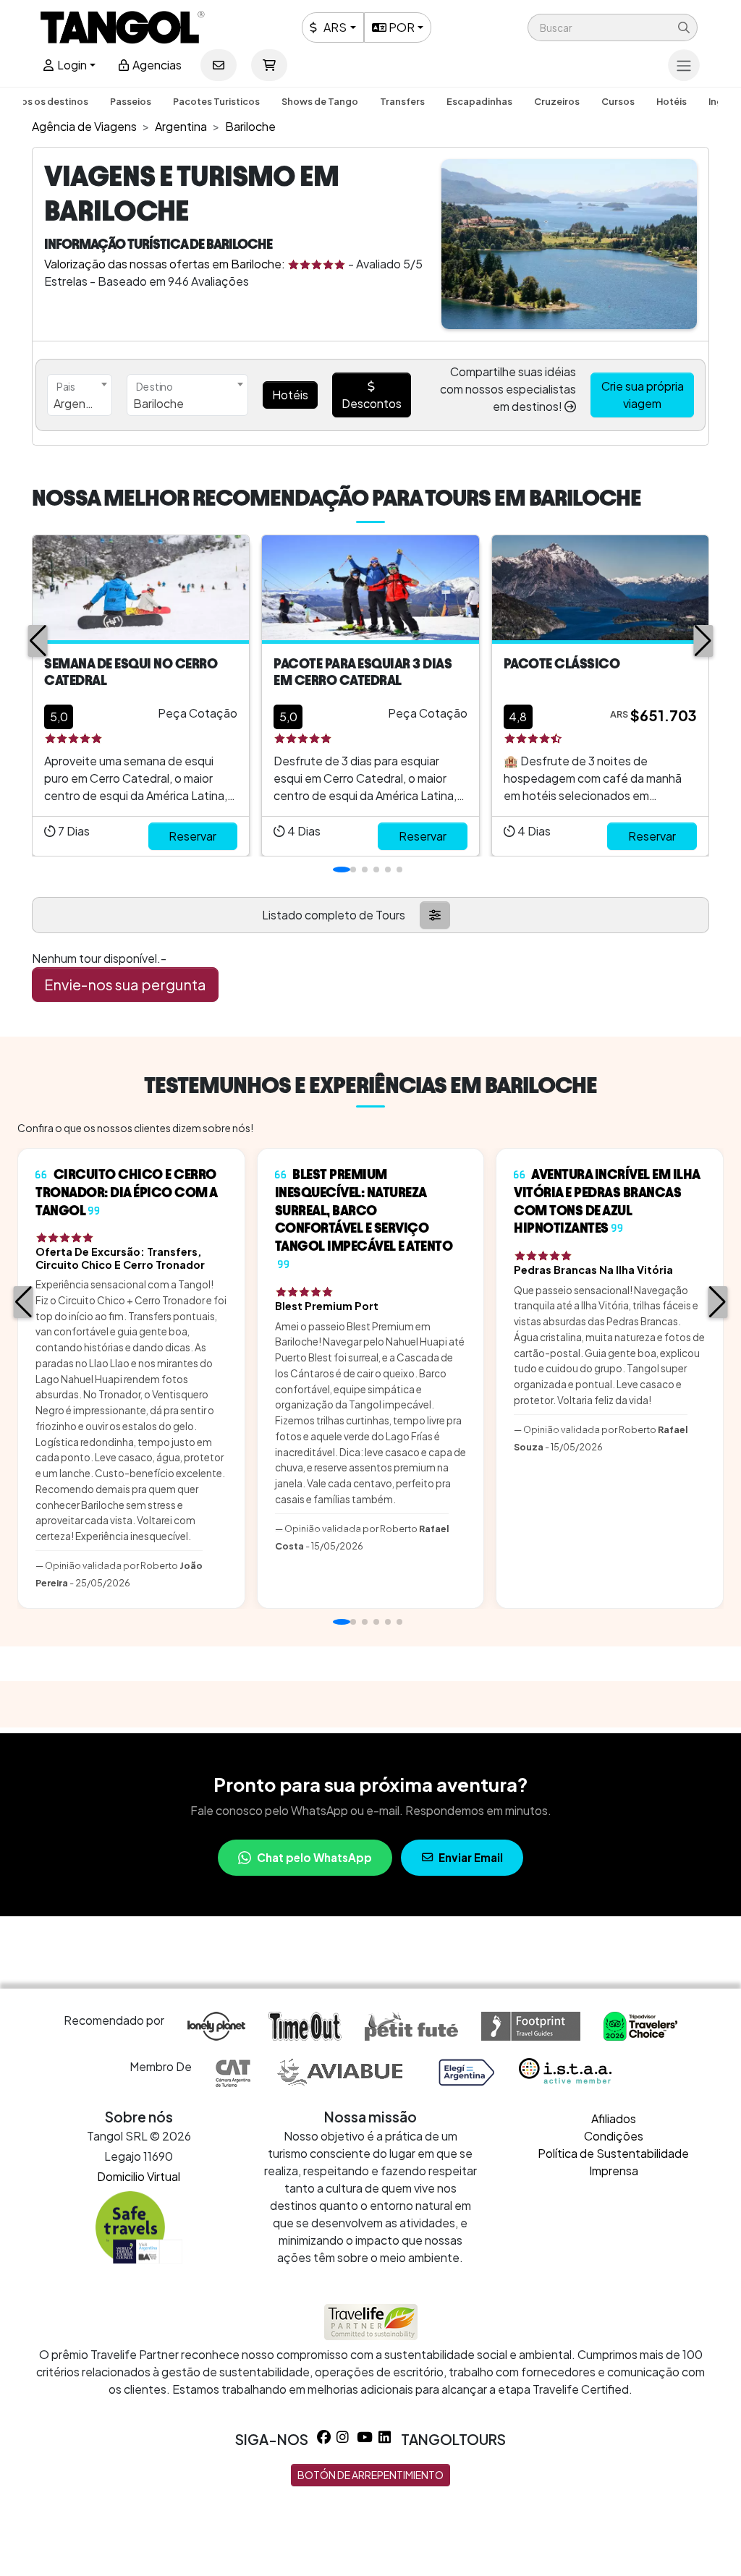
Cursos (618, 101)
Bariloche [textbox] (158, 403)
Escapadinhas (479, 101)
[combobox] (80, 395)
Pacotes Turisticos (216, 101)
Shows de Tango (320, 101)
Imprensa (614, 2171)
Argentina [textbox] (80, 403)
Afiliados (614, 2118)
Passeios (131, 101)
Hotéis (672, 101)
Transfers (402, 101)
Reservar (192, 836)
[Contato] (219, 65)
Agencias (156, 65)
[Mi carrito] (269, 65)
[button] (613, 27)
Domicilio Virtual (139, 2176)
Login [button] (71, 65)
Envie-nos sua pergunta (125, 984)
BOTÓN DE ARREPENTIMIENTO (370, 2475)
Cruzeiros (557, 101)
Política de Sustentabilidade (613, 2153)
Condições (614, 2136)
